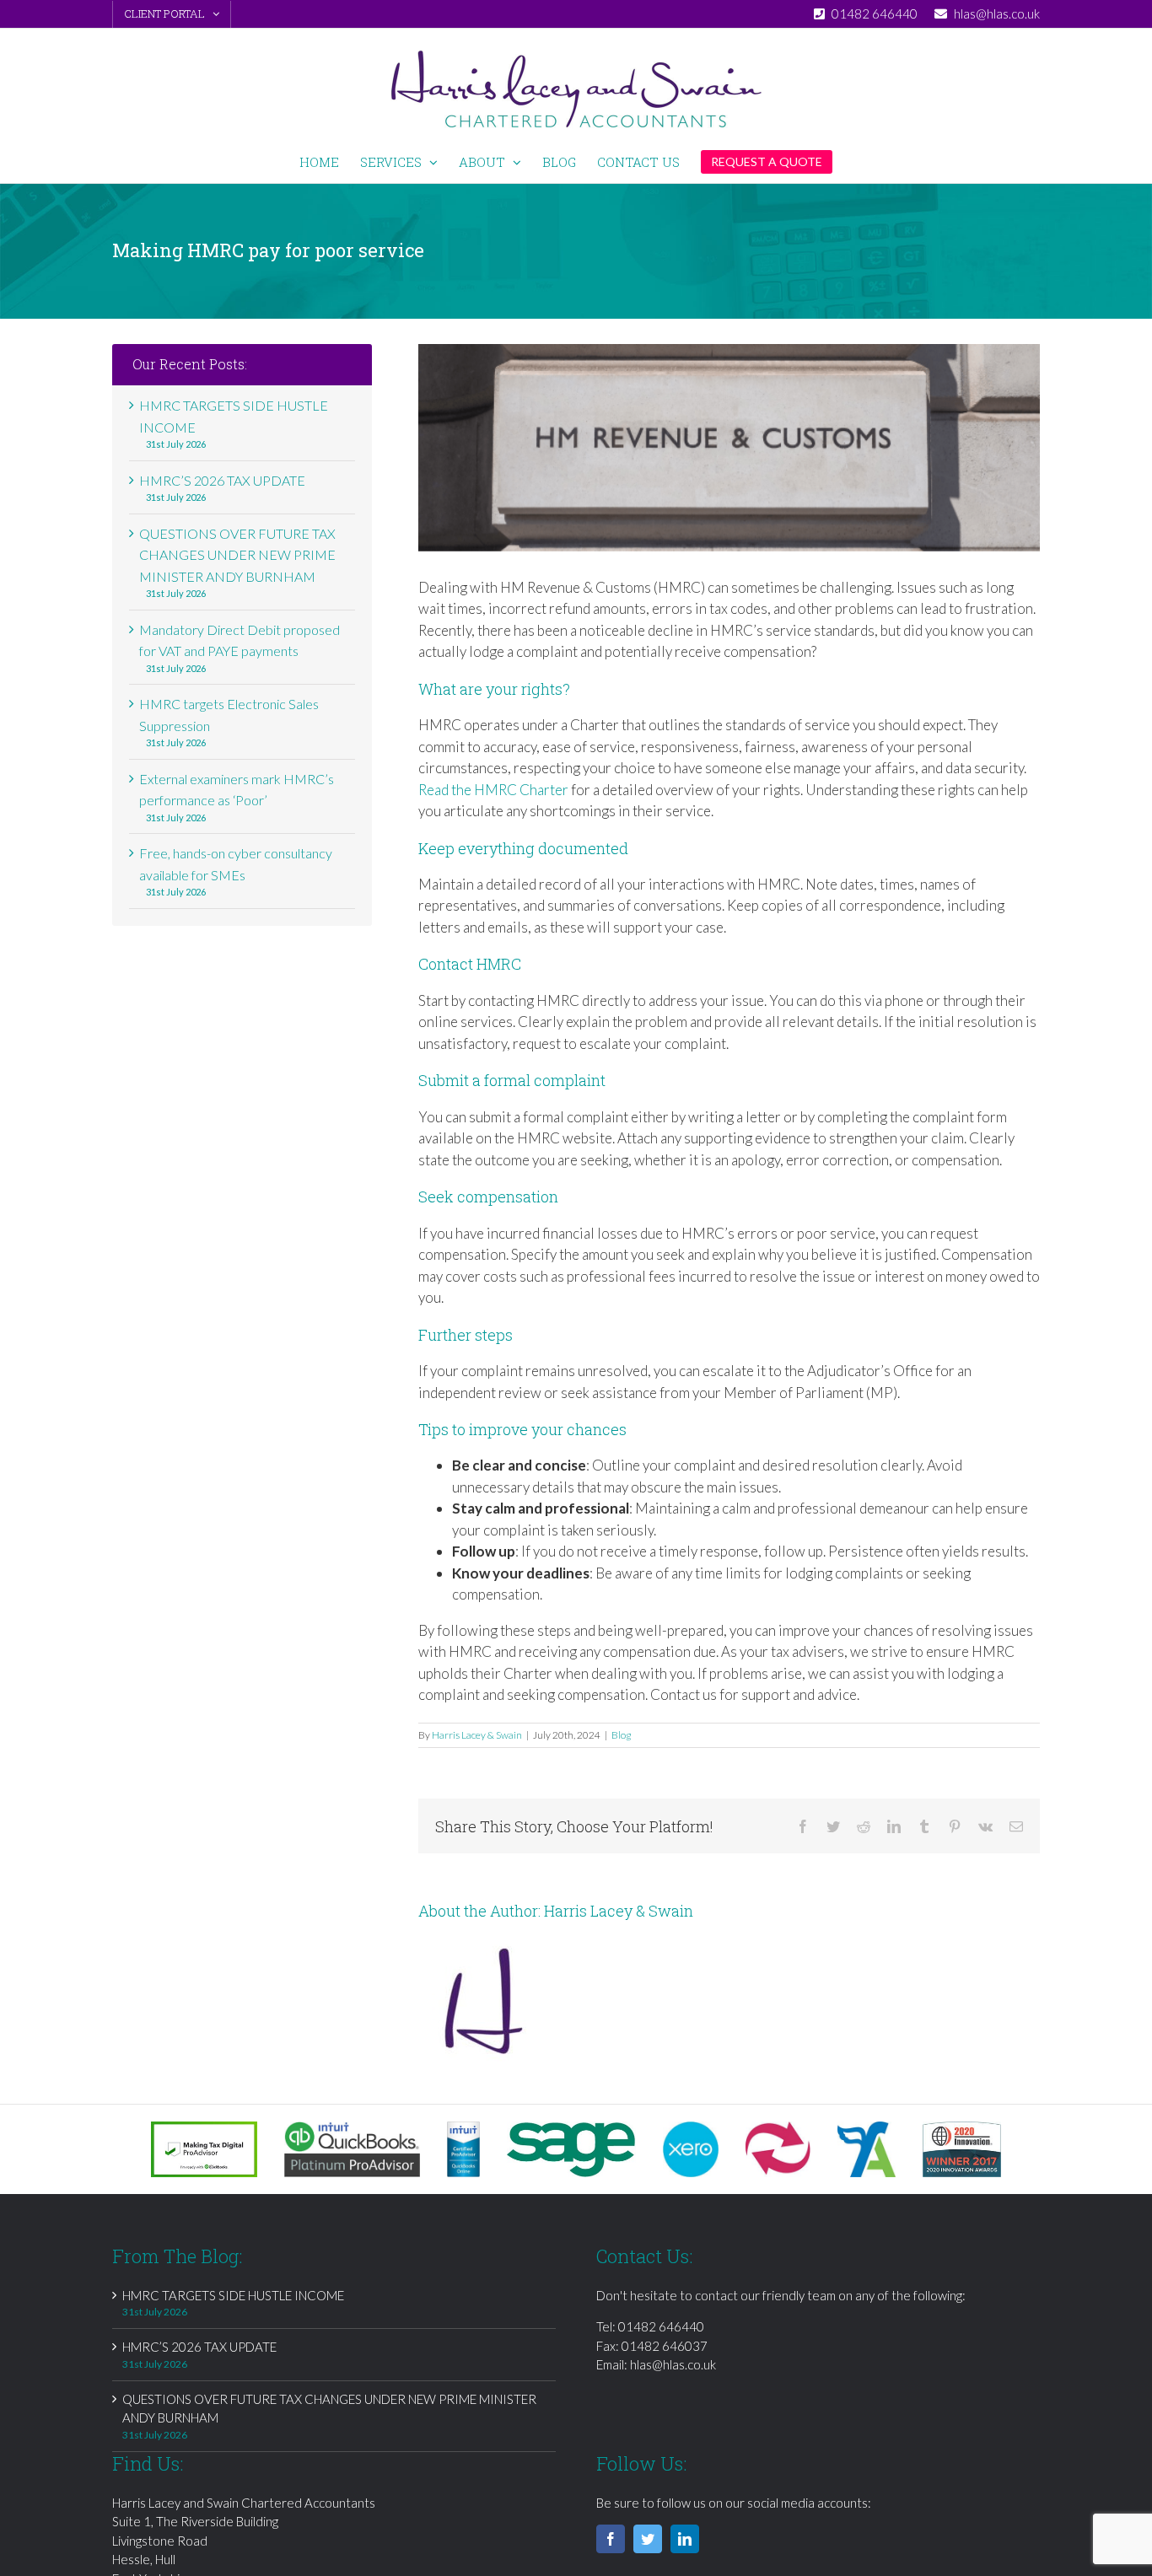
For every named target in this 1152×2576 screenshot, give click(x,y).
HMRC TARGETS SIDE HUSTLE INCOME (233, 2295)
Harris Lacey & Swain (477, 1735)
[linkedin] (685, 2539)
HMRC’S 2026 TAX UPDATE (222, 480)
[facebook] (611, 2539)
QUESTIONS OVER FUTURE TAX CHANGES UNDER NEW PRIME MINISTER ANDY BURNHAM (237, 555)
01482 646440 (661, 2326)
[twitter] (648, 2539)
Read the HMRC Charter (493, 790)
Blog (621, 1735)
